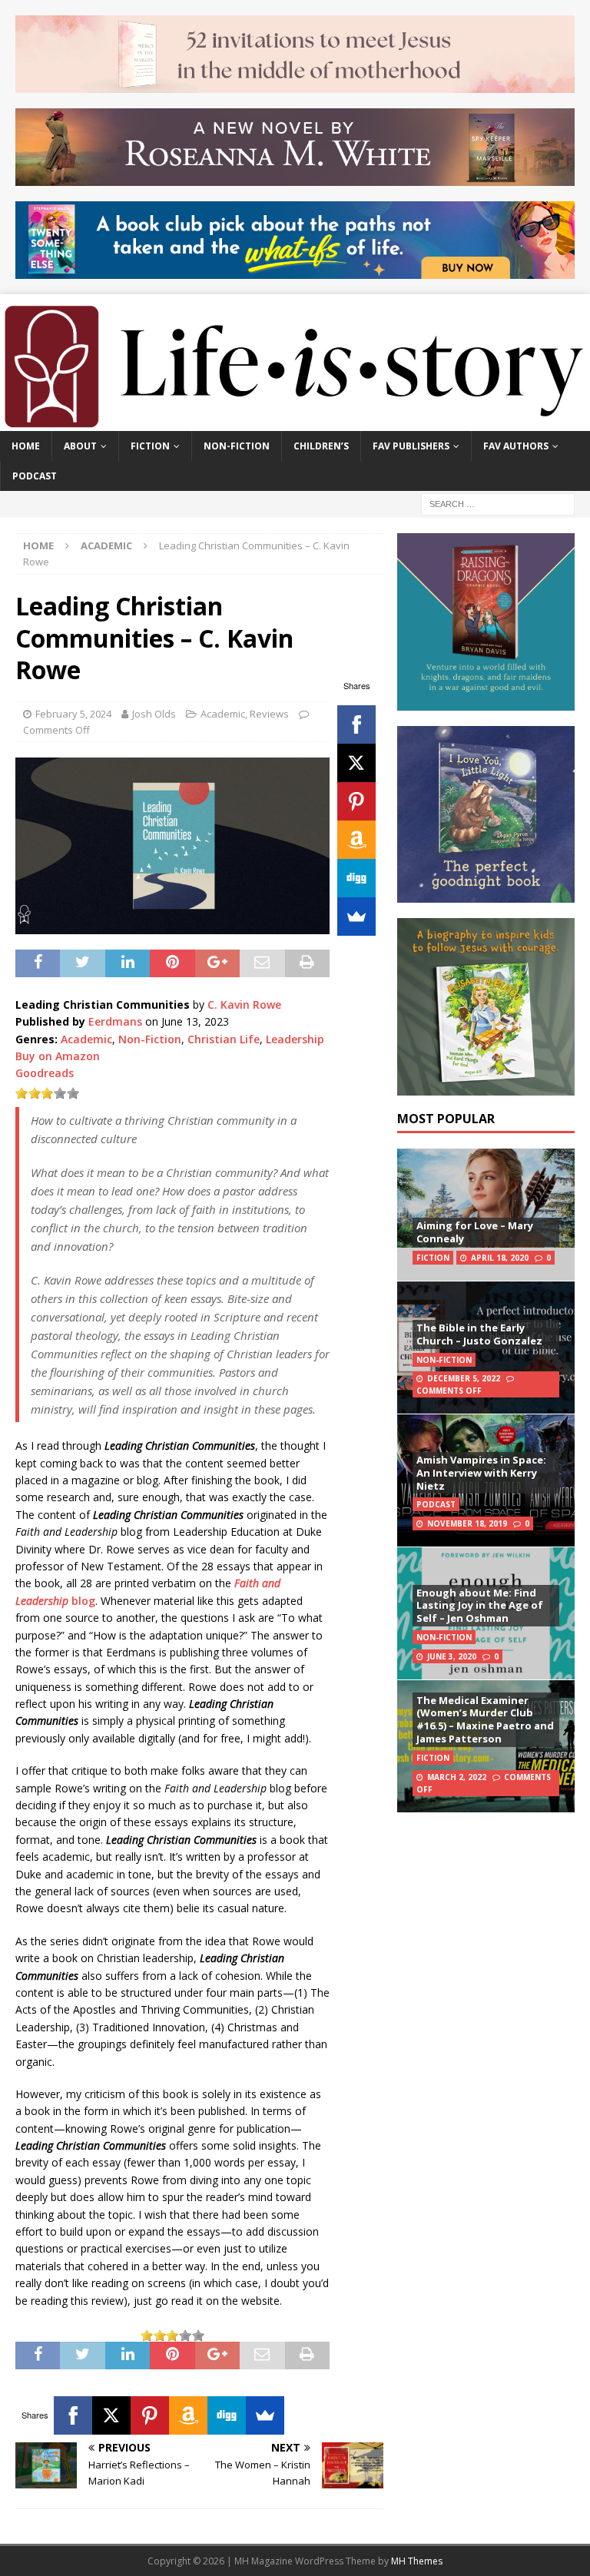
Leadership (295, 1039)
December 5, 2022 (464, 1378)
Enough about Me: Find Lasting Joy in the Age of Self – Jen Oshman (480, 1606)
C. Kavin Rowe (244, 1005)
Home (26, 446)
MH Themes (417, 2561)
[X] (356, 763)
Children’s (321, 446)
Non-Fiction (237, 446)
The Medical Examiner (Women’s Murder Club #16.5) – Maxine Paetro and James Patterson (485, 1720)
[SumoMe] (356, 917)
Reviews (269, 714)
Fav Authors (516, 446)
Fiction (150, 446)
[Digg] (356, 878)
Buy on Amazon (58, 1056)
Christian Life (224, 1039)
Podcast (35, 476)
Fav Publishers (411, 446)
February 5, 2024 (73, 714)
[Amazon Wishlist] (356, 840)
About (80, 446)
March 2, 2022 (457, 1777)
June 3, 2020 (452, 1656)
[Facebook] (356, 724)
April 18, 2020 (500, 1258)
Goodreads (45, 1073)
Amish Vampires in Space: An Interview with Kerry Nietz (481, 1473)
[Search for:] (498, 504)
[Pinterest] (356, 801)
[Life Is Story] (295, 422)
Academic (223, 714)
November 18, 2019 (467, 1523)
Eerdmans (115, 1021)
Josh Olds (154, 714)
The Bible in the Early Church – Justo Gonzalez (479, 1334)
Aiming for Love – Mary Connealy (475, 1232)
